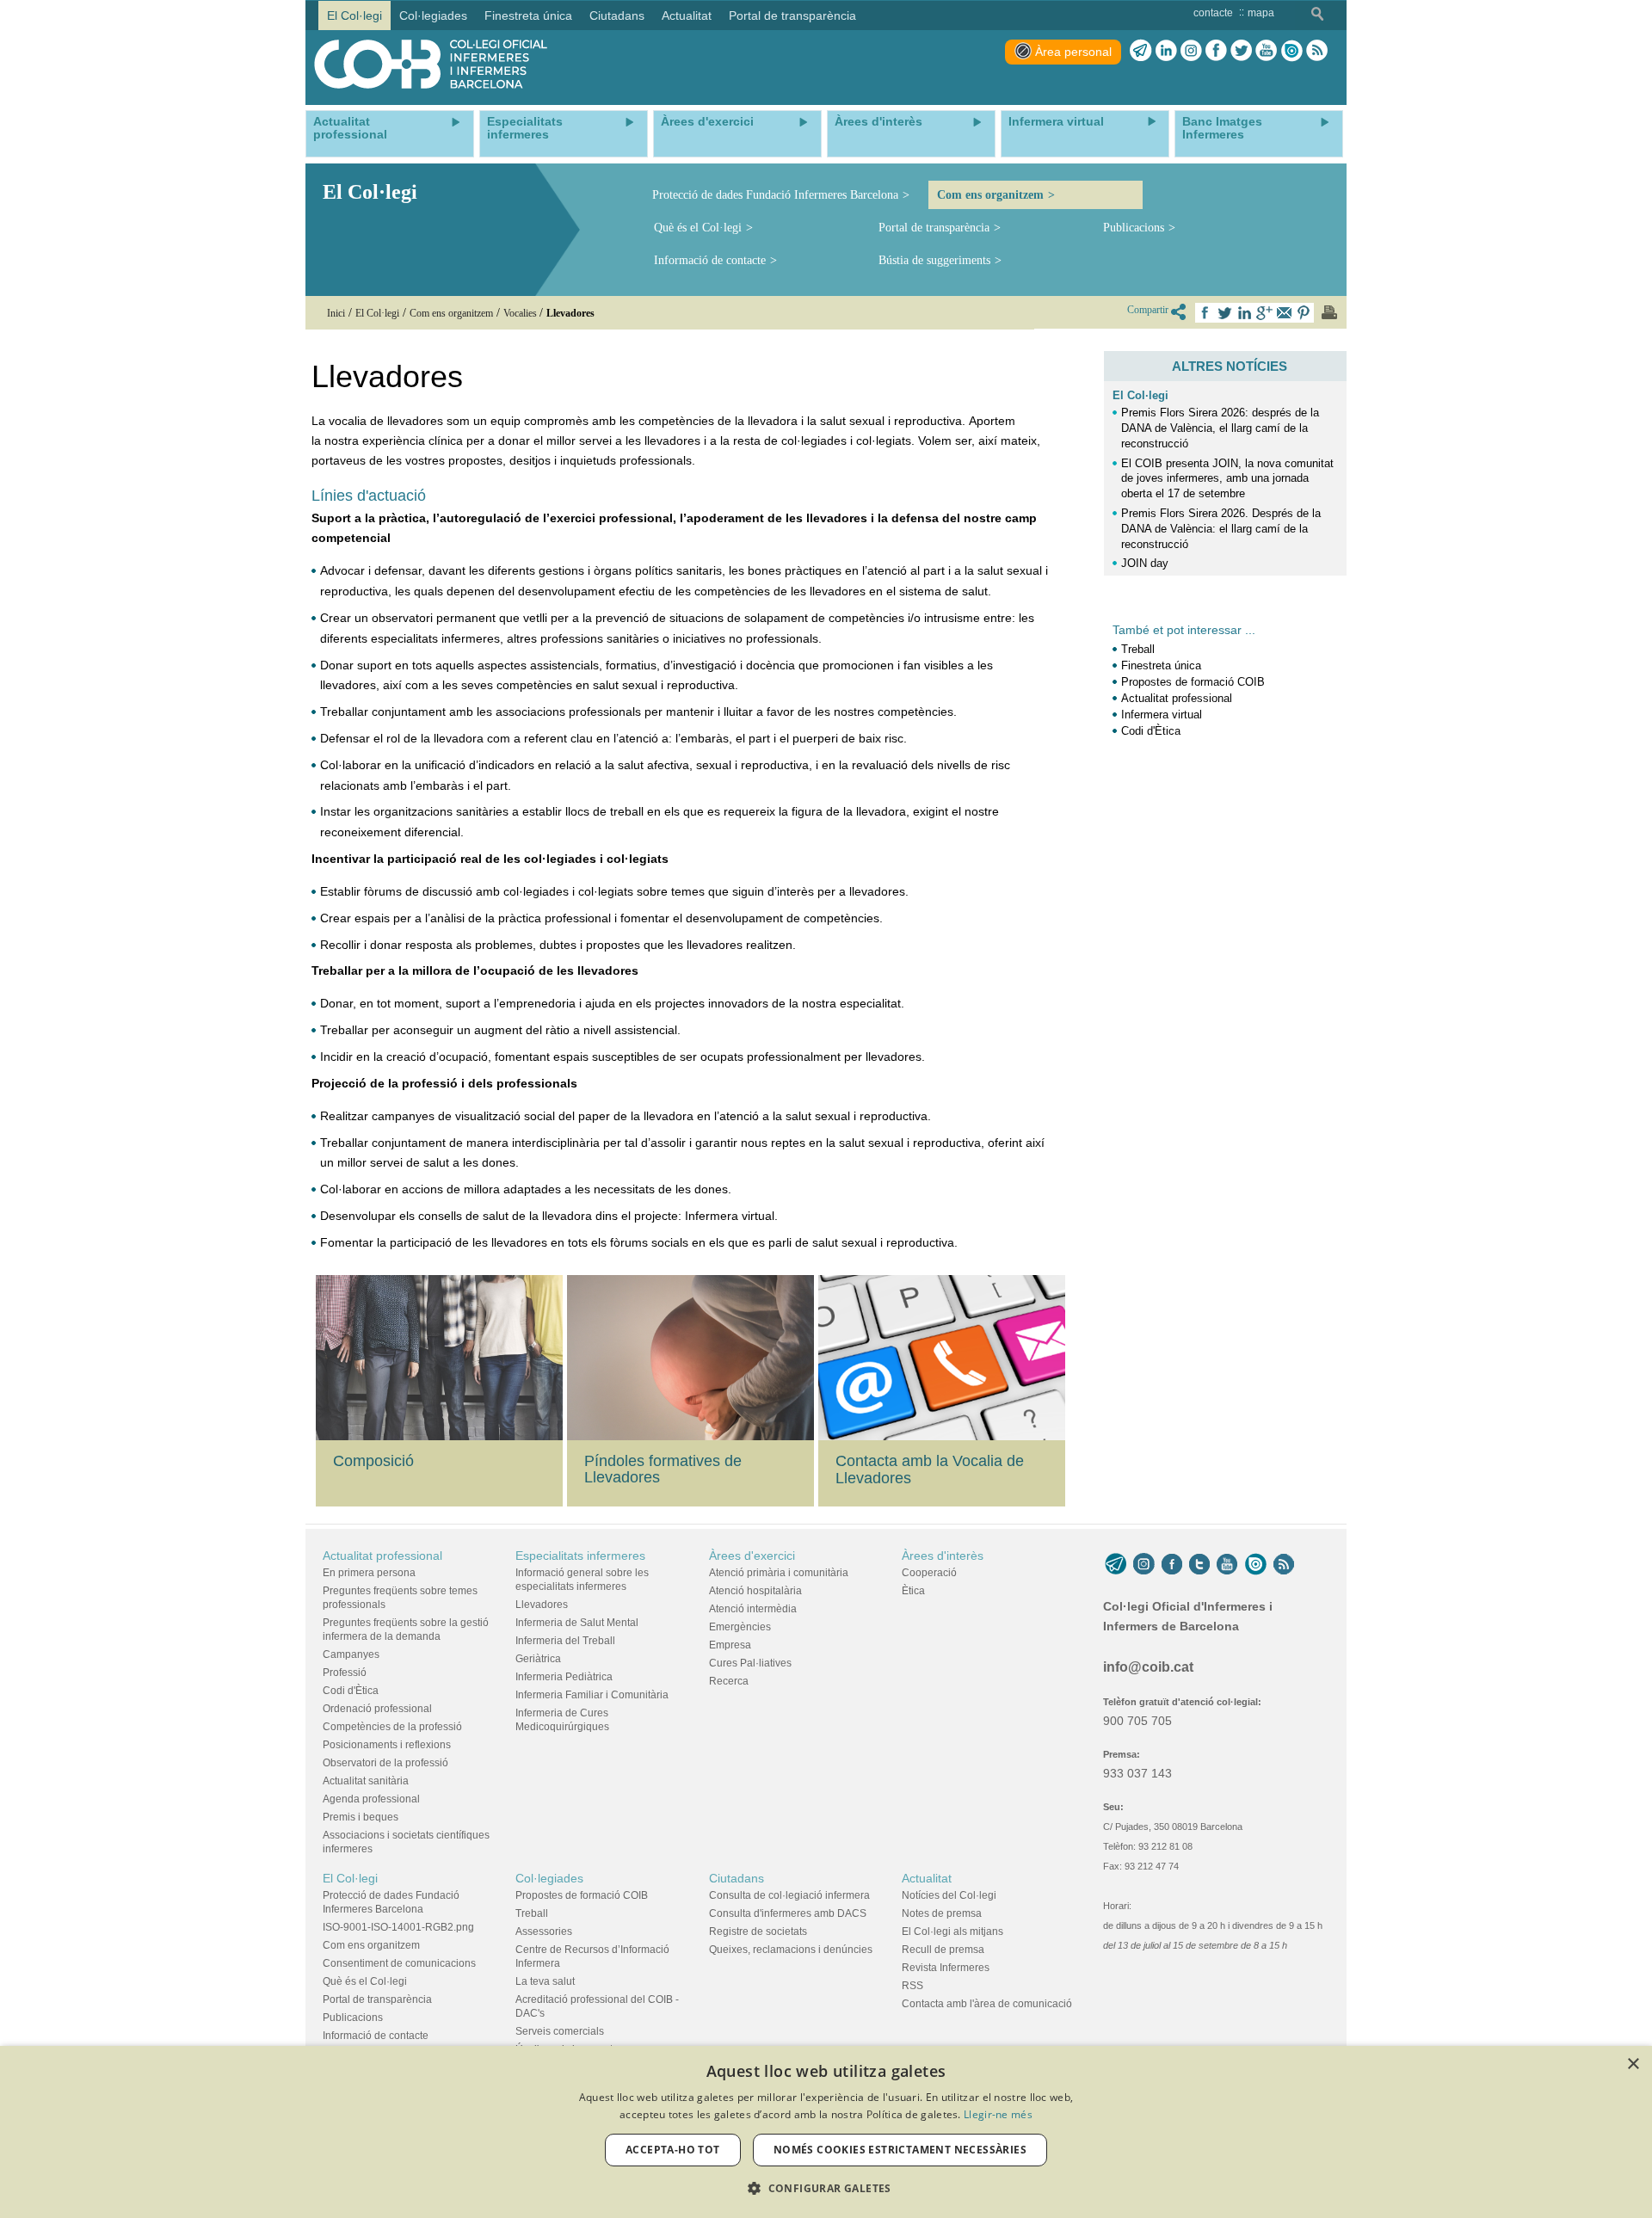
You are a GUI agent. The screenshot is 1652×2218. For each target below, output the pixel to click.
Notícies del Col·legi (949, 1895)
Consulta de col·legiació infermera (789, 1895)
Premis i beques (361, 1817)
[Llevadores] (441, 1358)
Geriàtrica (538, 1659)
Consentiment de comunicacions (399, 1963)
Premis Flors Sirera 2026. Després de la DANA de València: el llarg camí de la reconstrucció (1221, 529)
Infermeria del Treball (565, 1641)
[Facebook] (1216, 51)
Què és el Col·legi (698, 228)
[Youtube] (1266, 51)
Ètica (913, 1591)
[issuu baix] (1255, 1564)
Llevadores (542, 1605)
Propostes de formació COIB (1193, 682)
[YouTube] (1227, 1564)
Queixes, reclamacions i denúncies (791, 1950)
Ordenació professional (377, 1709)
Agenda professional (371, 1799)
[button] (826, 2188)
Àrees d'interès (943, 1556)
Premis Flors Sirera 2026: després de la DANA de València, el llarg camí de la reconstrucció (1220, 428)
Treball (1138, 649)
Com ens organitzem (990, 195)
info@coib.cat (1148, 1667)
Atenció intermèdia (753, 1609)
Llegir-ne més (998, 2114)
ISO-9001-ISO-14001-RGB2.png (398, 1927)
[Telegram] (1141, 51)
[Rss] (1317, 51)
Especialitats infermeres (580, 1556)
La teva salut (545, 1981)
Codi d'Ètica (1151, 731)
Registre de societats (758, 1932)
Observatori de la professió (385, 1763)
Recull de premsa (943, 1950)
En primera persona (369, 1573)
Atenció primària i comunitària (779, 1573)
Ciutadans (737, 1878)
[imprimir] (1329, 312)
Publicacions (1134, 228)
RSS (912, 1986)
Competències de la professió (392, 1727)
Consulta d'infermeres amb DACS (788, 1913)
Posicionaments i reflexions (387, 1745)
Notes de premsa (942, 1913)
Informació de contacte (710, 260)
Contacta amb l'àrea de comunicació (987, 2004)
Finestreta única (1161, 665)
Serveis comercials (560, 2031)
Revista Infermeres (946, 1968)
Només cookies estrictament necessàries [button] (900, 2150)
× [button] (1633, 2064)
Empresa (730, 1645)
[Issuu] (1291, 51)
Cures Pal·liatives (750, 1663)
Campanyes (351, 1654)
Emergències (740, 1627)
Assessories (544, 1932)
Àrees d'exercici (752, 1556)
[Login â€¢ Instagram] (1191, 51)
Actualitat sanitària (366, 1781)
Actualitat (927, 1878)
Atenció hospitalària (755, 1591)
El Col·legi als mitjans (952, 1932)
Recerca (729, 1681)
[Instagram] (1144, 1564)
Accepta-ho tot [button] (673, 2150)
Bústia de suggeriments (934, 260)
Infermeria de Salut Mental (577, 1623)
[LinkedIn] (1166, 51)
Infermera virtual (1162, 715)
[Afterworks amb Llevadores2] (693, 1356)
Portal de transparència (934, 228)
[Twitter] (1241, 51)
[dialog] (826, 2132)
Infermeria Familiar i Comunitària (592, 1695)
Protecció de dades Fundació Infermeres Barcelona (775, 195)
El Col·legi (1140, 395)
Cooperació (929, 1573)
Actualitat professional (1177, 698)
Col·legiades (549, 1878)
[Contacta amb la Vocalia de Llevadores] (944, 1358)
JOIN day (1145, 563)
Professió (345, 1673)
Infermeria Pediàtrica (564, 1677)
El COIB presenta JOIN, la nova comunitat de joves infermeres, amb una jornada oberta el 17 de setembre (1227, 479)
